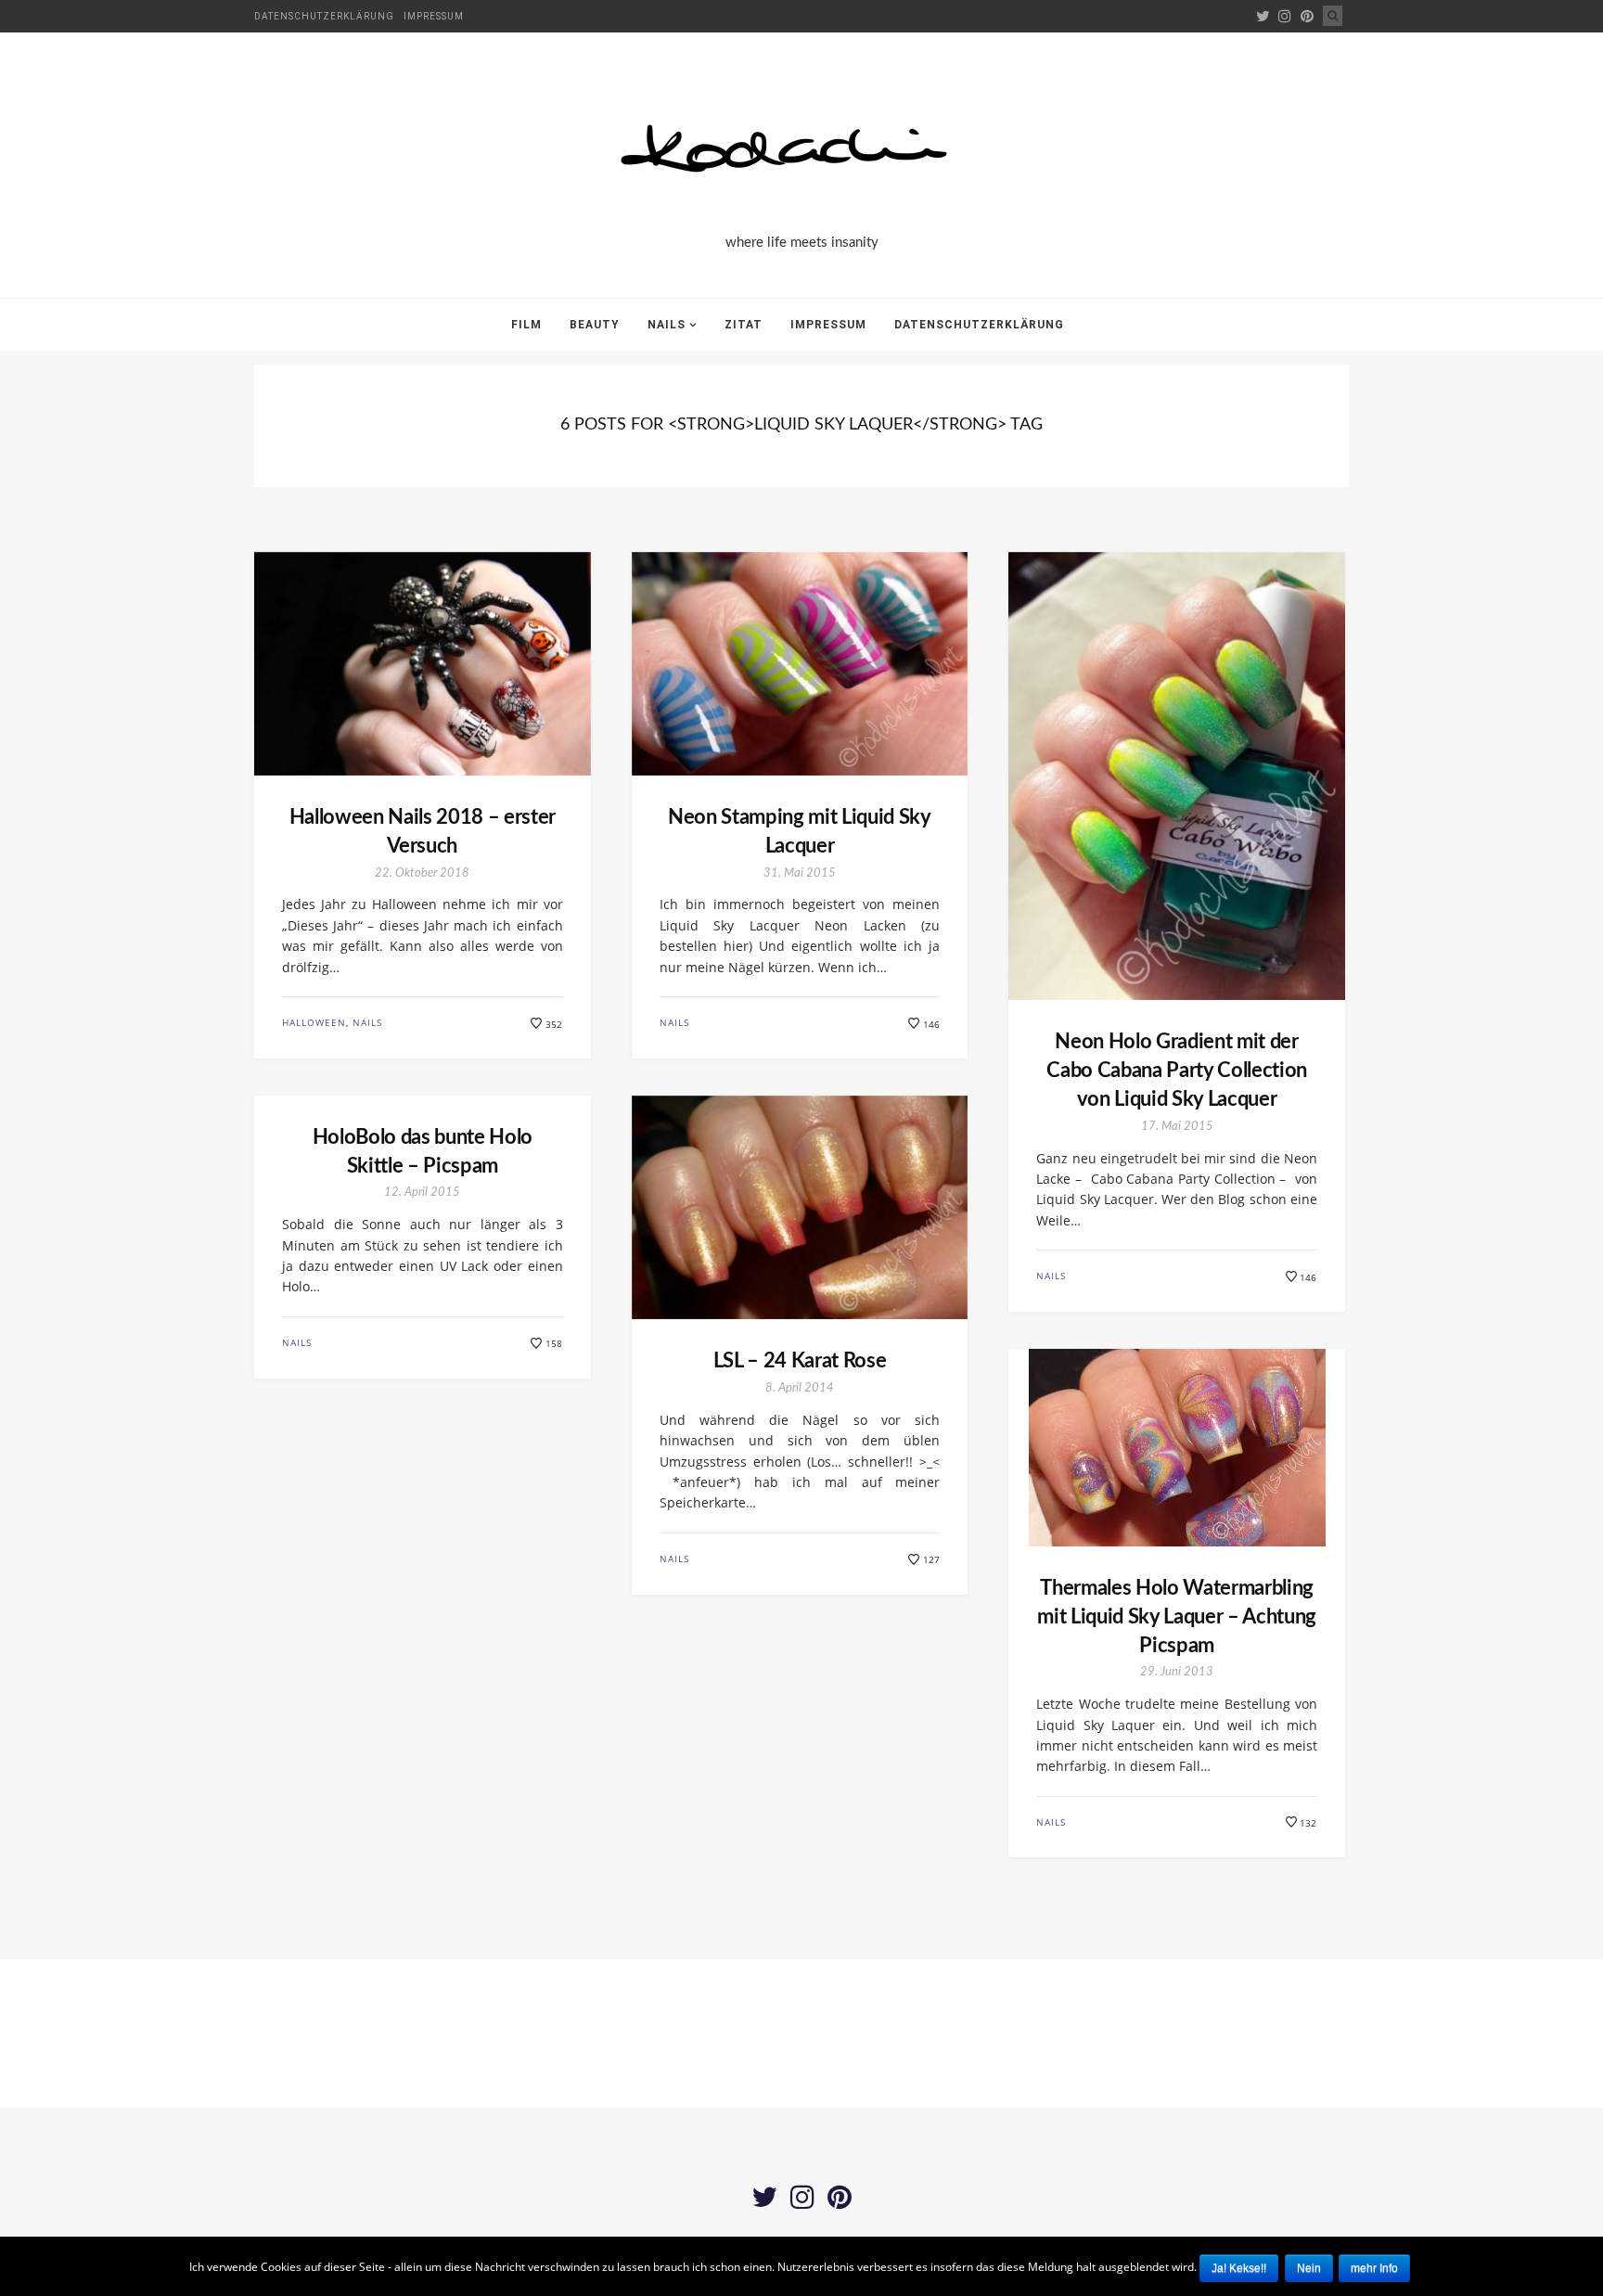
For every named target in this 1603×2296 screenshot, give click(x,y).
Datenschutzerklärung (324, 16)
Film (526, 325)
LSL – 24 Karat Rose (800, 1361)
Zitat (744, 325)
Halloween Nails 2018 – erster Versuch (423, 832)
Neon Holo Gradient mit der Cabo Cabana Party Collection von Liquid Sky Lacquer (1177, 1071)
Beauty (595, 325)
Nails (667, 325)
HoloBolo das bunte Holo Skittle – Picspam (423, 1152)
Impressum (434, 16)
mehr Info (1374, 2268)
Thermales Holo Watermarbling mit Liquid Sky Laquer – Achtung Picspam (1177, 1617)
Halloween (314, 1022)
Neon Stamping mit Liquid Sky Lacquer (800, 832)
